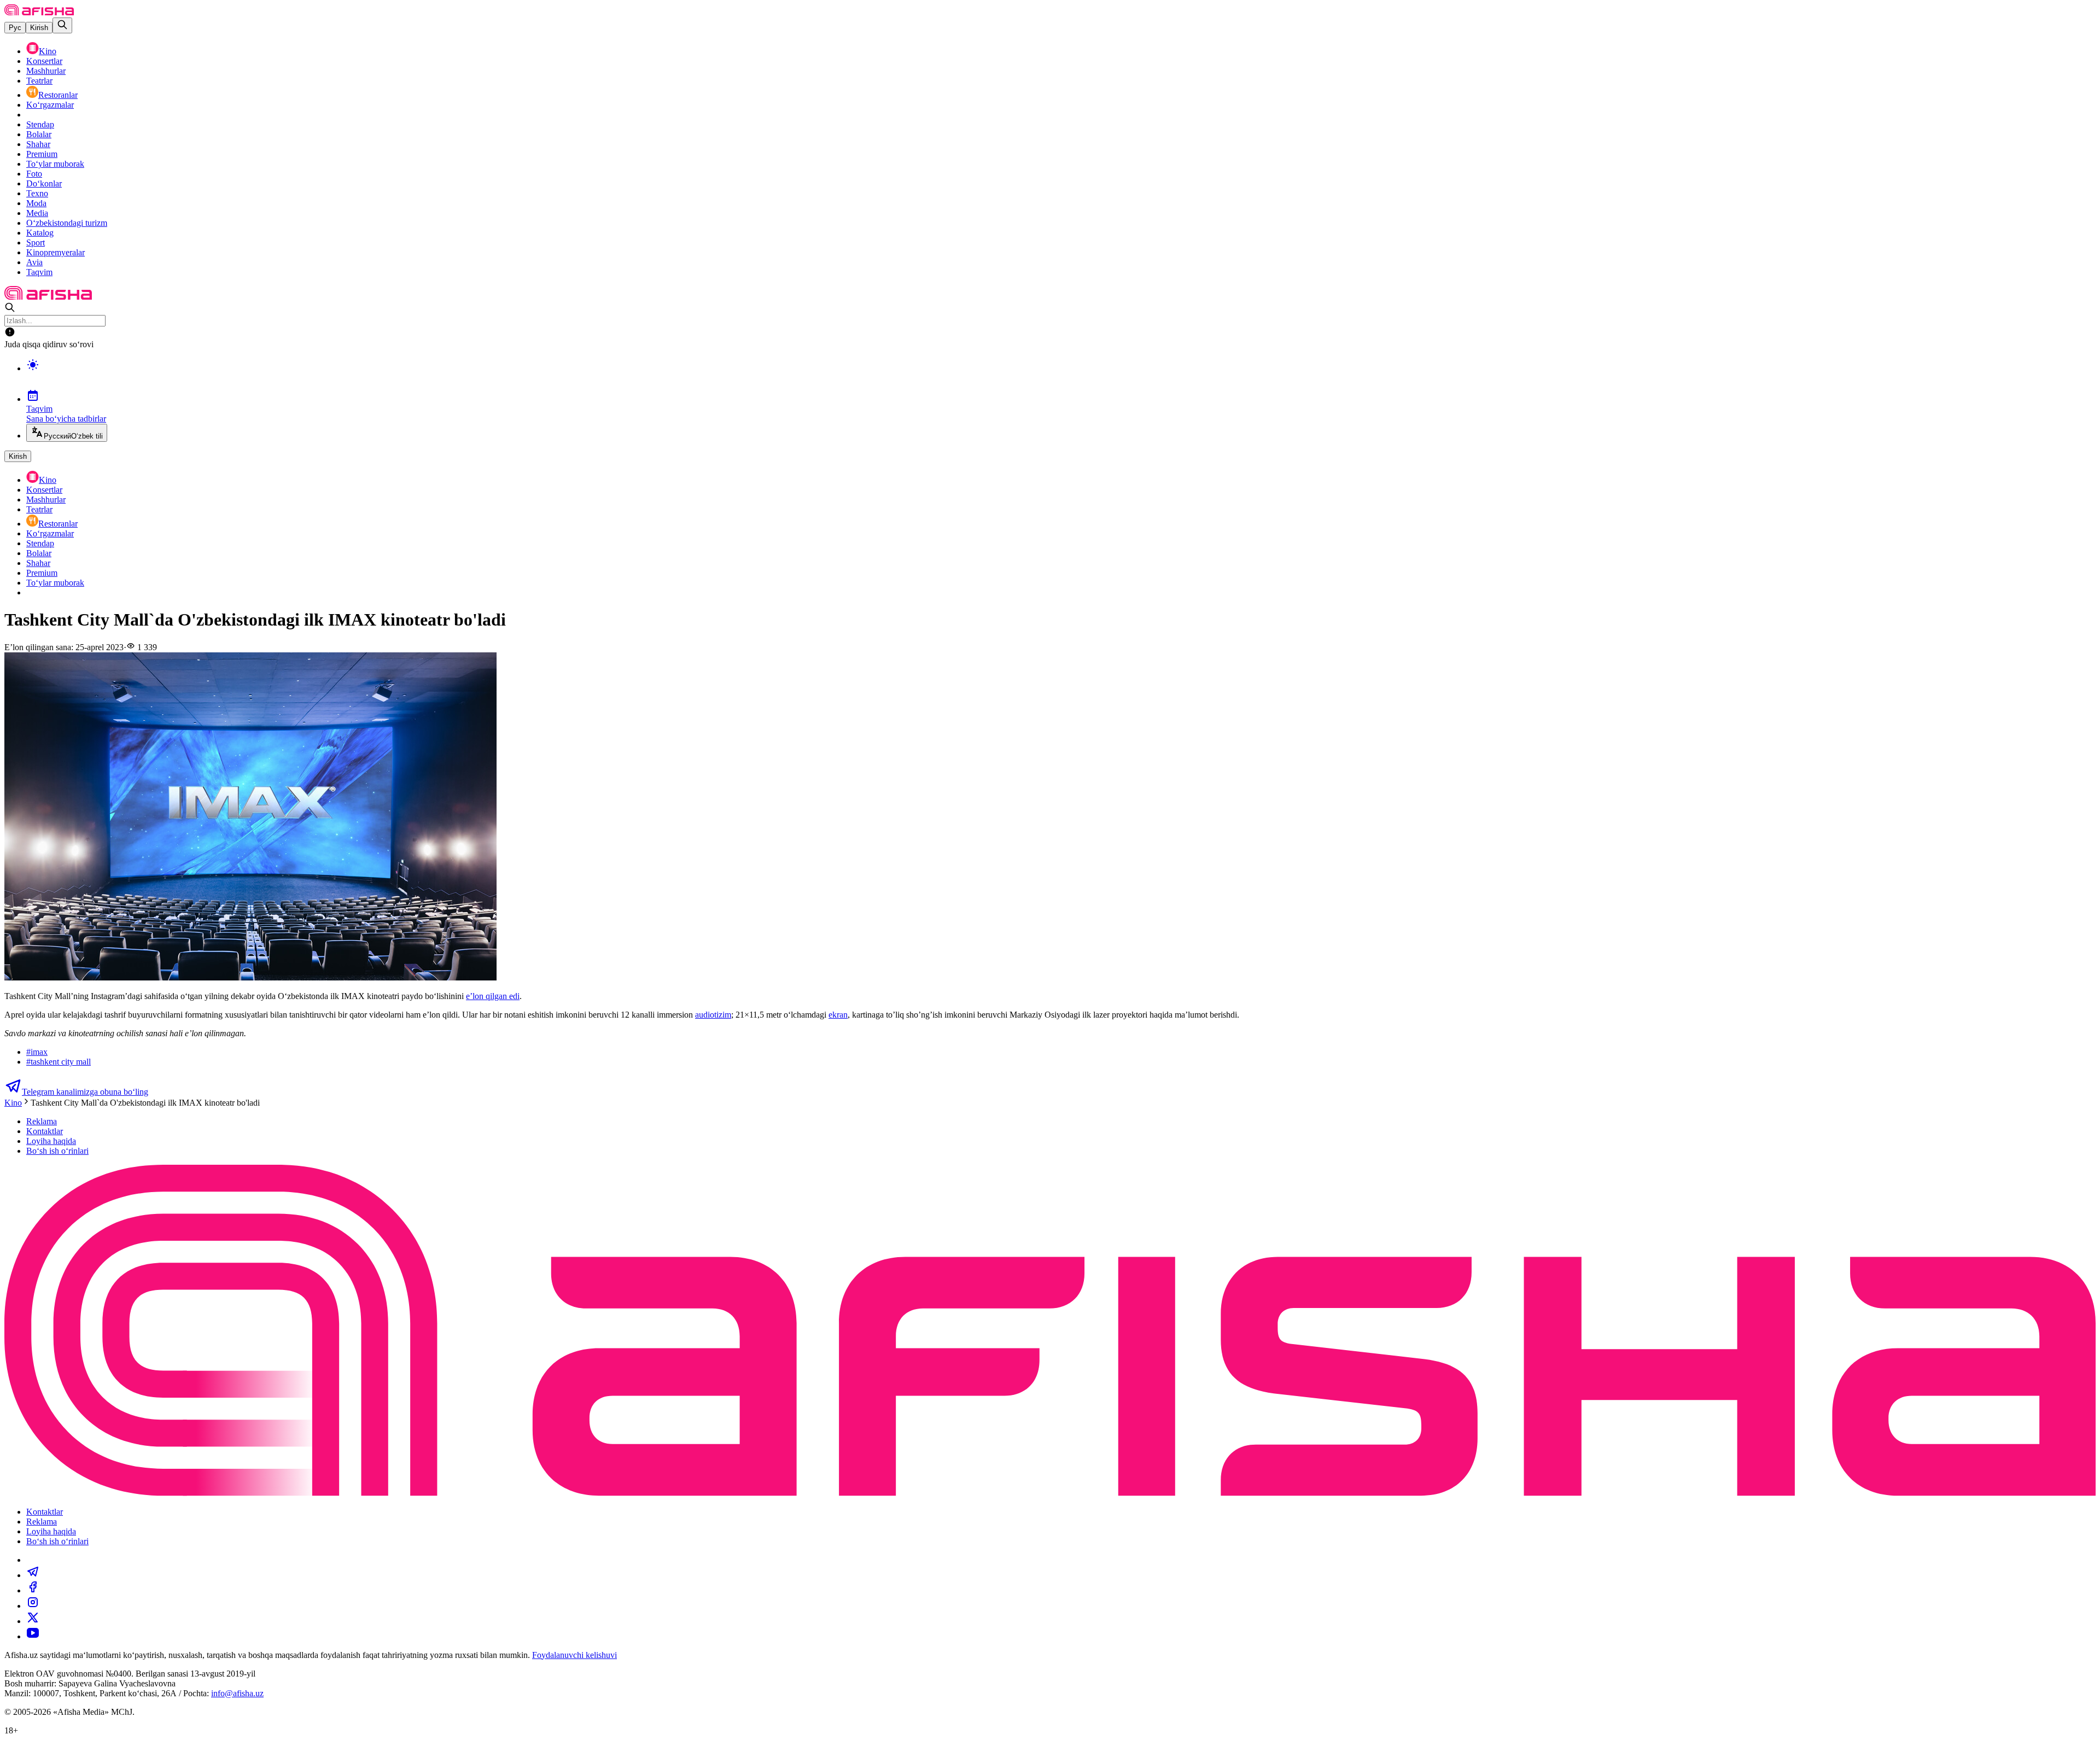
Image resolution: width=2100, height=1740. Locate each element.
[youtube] (33, 1636)
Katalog (40, 233)
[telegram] (33, 1575)
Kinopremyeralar (56, 252)
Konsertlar (44, 61)
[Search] (62, 25)
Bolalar (39, 134)
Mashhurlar (46, 71)
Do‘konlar (44, 183)
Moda (36, 203)
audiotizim (713, 1015)
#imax (37, 1052)
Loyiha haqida (51, 1141)
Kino (48, 51)
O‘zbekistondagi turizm (67, 223)
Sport (36, 243)
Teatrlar (39, 81)
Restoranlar (58, 95)
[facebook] (33, 1590)
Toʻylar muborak (55, 164)
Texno (37, 193)
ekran (838, 1015)
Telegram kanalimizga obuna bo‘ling (85, 1092)
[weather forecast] (1061, 376)
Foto (34, 174)
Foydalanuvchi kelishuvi (574, 1655)
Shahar (38, 144)
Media (37, 213)
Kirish (39, 28)
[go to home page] (39, 12)
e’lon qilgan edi (493, 996)
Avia (34, 262)
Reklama (42, 1121)
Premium (42, 154)
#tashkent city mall (59, 1062)
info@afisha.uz (237, 1693)
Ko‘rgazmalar (50, 105)
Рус (15, 28)
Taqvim (39, 272)
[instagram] (33, 1606)
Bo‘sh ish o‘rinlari (57, 1151)
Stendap (40, 124)
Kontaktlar (45, 1131)
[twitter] (33, 1621)
